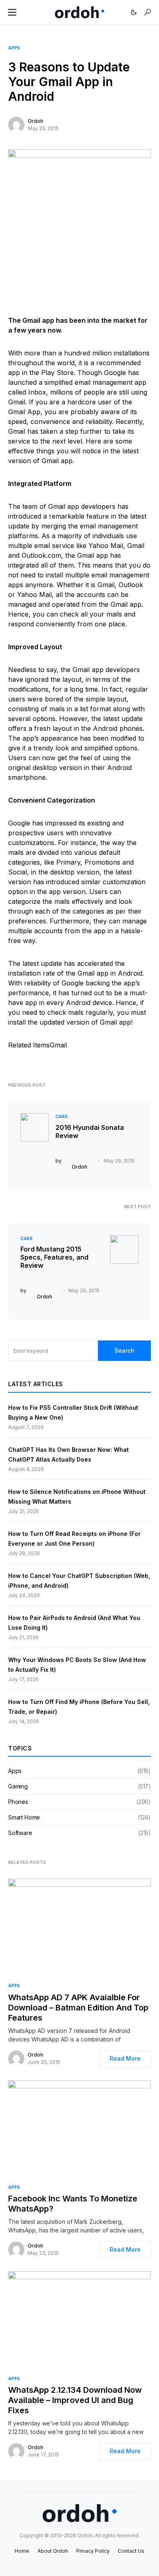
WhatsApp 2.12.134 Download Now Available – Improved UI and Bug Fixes (75, 2400)
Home (22, 2551)
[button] (12, 12)
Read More (125, 2058)
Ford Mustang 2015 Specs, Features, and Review (54, 1257)
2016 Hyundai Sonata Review (90, 1132)
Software (20, 1833)
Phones (18, 1802)
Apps (14, 48)
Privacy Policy (93, 2551)
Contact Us (131, 2551)
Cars (62, 1116)
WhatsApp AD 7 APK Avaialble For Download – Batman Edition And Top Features (78, 2008)
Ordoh (35, 121)
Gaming (18, 1786)
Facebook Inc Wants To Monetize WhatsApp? (73, 2204)
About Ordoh (53, 2551)
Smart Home (24, 1817)
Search (125, 1350)
